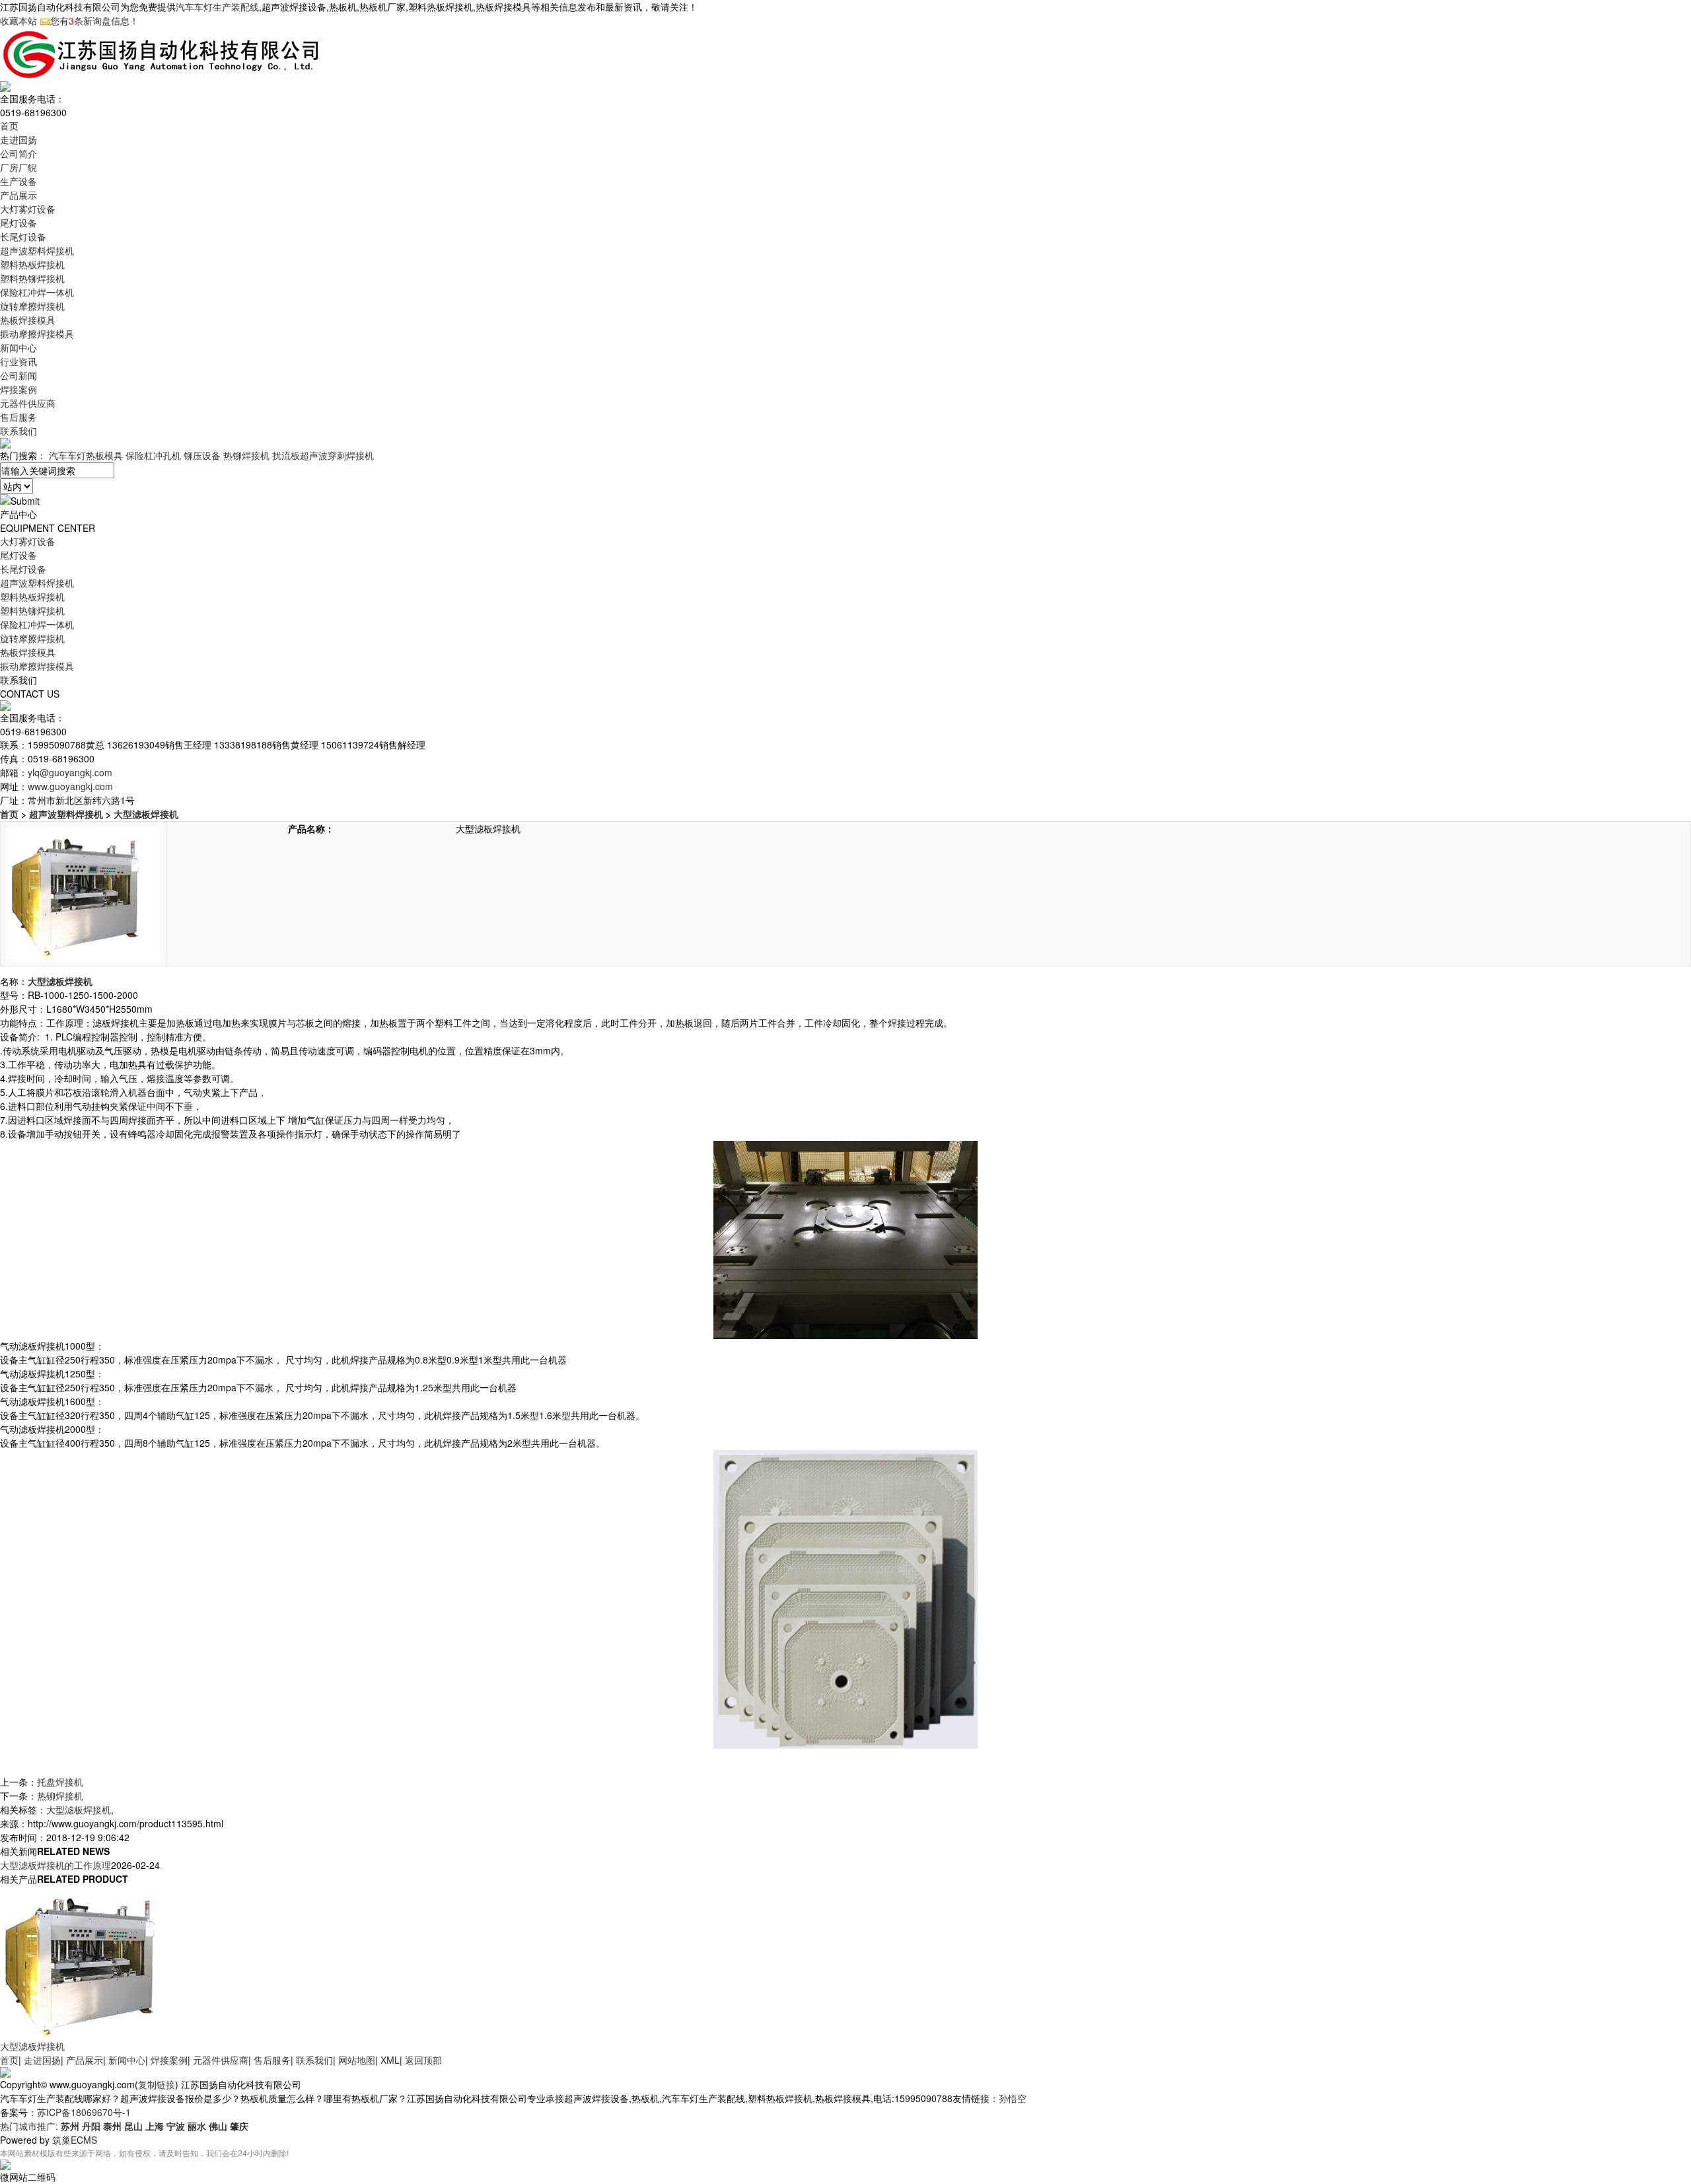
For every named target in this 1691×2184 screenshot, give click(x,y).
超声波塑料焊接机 (37, 250)
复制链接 (157, 2084)
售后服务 (18, 417)
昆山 (133, 2126)
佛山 (218, 2126)
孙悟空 (1013, 2098)
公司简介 (18, 153)
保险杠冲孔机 (153, 455)
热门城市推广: (30, 2126)
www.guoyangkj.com (70, 786)
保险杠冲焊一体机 (37, 292)
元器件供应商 (28, 403)
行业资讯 (18, 361)
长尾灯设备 (23, 237)
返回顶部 (423, 2060)
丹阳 (91, 2126)
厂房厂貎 (18, 167)
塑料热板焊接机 (32, 264)
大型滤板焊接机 (146, 814)
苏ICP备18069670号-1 (84, 2112)
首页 (9, 126)
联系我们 (18, 431)
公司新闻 (18, 375)
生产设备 (18, 181)
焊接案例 (18, 389)
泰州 (112, 2126)
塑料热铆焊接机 (32, 278)
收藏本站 (18, 20)
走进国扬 (18, 139)
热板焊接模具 (28, 320)
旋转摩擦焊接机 (32, 306)
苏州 (70, 2126)
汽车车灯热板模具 (86, 455)
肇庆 (239, 2126)
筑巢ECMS (75, 2140)
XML (390, 2060)
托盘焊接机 (60, 1782)
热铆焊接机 (246, 455)
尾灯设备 (18, 223)
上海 (155, 2126)
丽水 (197, 2126)
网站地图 (357, 2060)
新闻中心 (18, 347)
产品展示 (18, 195)
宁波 (176, 2126)
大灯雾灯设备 (28, 209)
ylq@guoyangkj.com (70, 772)
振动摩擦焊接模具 (37, 334)
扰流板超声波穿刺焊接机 (323, 455)
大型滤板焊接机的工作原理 (55, 1865)
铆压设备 (202, 455)
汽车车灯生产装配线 (217, 7)
